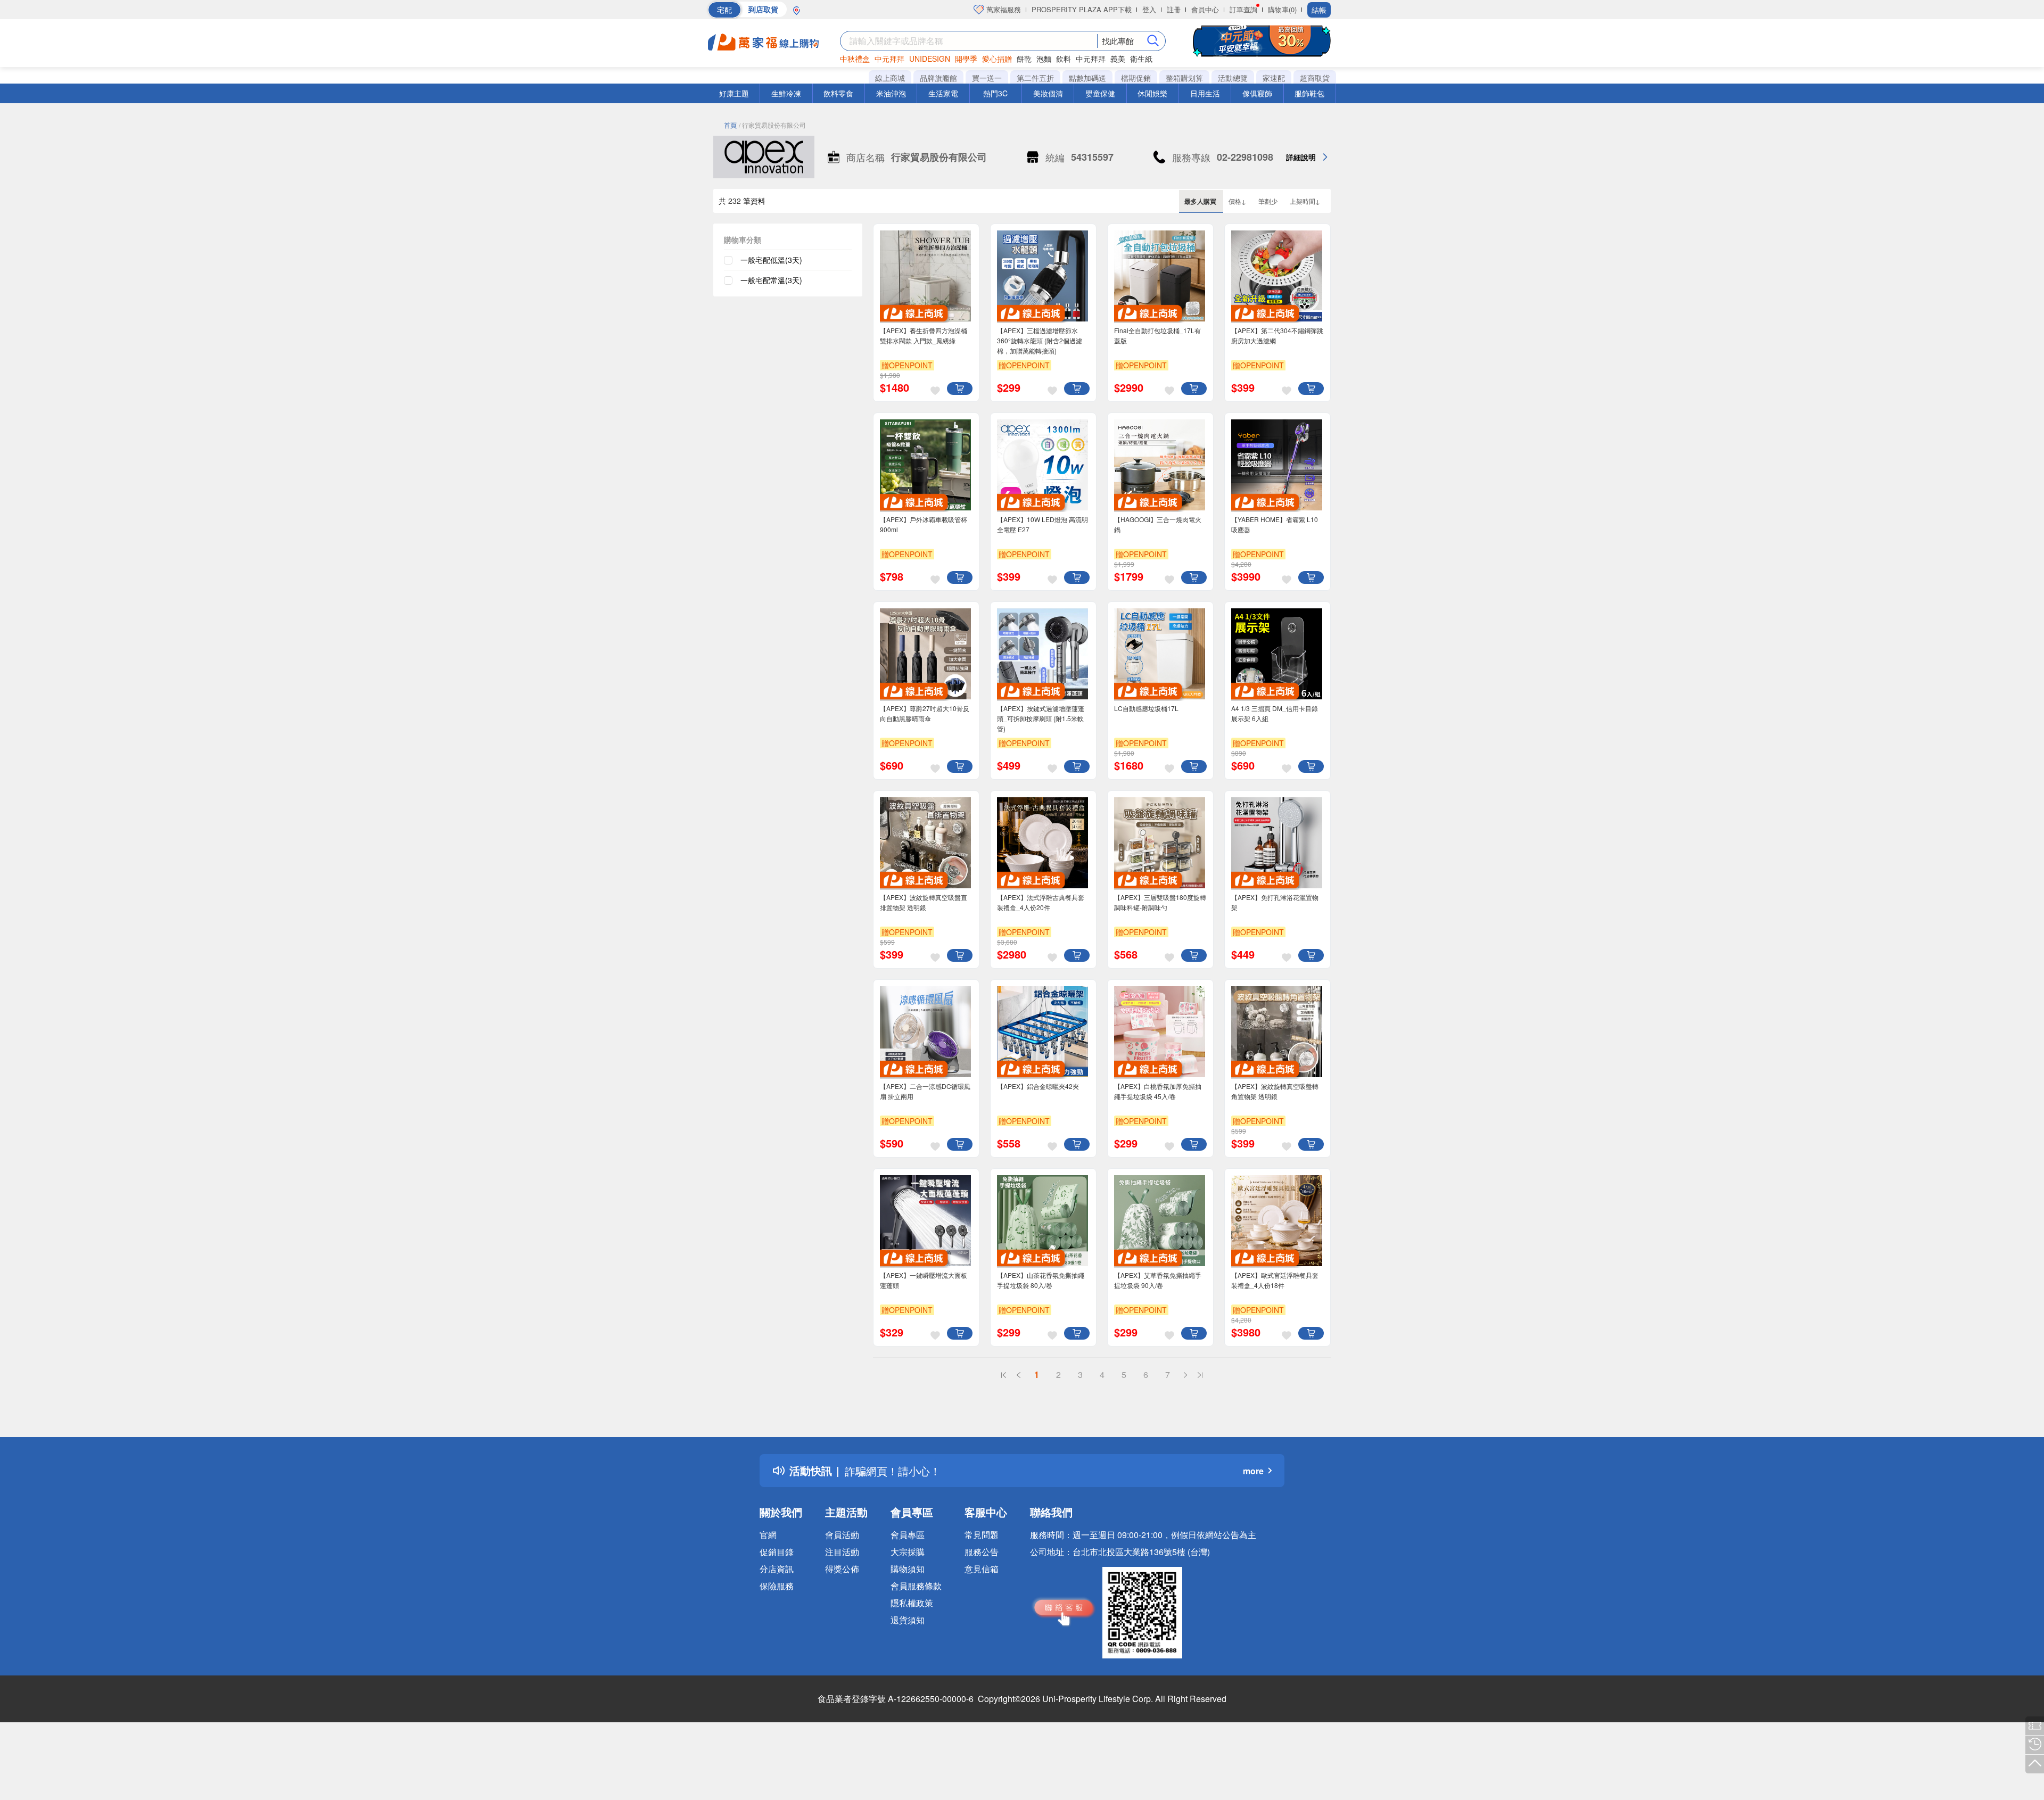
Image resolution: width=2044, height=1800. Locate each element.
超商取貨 (1315, 78)
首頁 (730, 125)
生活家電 (943, 93)
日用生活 (1205, 93)
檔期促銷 (1136, 78)
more (1253, 1471)
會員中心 (1205, 9)
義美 (1118, 59)
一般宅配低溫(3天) (771, 260)
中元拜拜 (889, 59)
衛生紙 (1141, 59)
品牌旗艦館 (938, 78)
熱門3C (995, 93)
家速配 (1274, 78)
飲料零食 (838, 93)
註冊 (1174, 9)
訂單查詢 (1243, 9)
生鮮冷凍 (786, 93)
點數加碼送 (1087, 78)
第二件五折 (1035, 78)
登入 (1149, 9)
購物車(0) (1282, 9)
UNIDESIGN (930, 59)
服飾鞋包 (1309, 93)
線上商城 (890, 78)
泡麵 (1044, 59)
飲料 (1064, 59)
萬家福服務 (1003, 9)
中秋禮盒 (855, 59)
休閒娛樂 (1152, 93)
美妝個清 (1048, 93)
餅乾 (1024, 59)
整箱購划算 (1184, 78)
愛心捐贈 (997, 59)
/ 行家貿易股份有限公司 (772, 125)
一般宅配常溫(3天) (771, 280)
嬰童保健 (1100, 93)
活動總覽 (1233, 78)
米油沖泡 (891, 93)
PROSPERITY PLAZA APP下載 (1082, 9)
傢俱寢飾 (1257, 93)
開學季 (966, 59)
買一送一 (987, 78)
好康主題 (734, 93)
